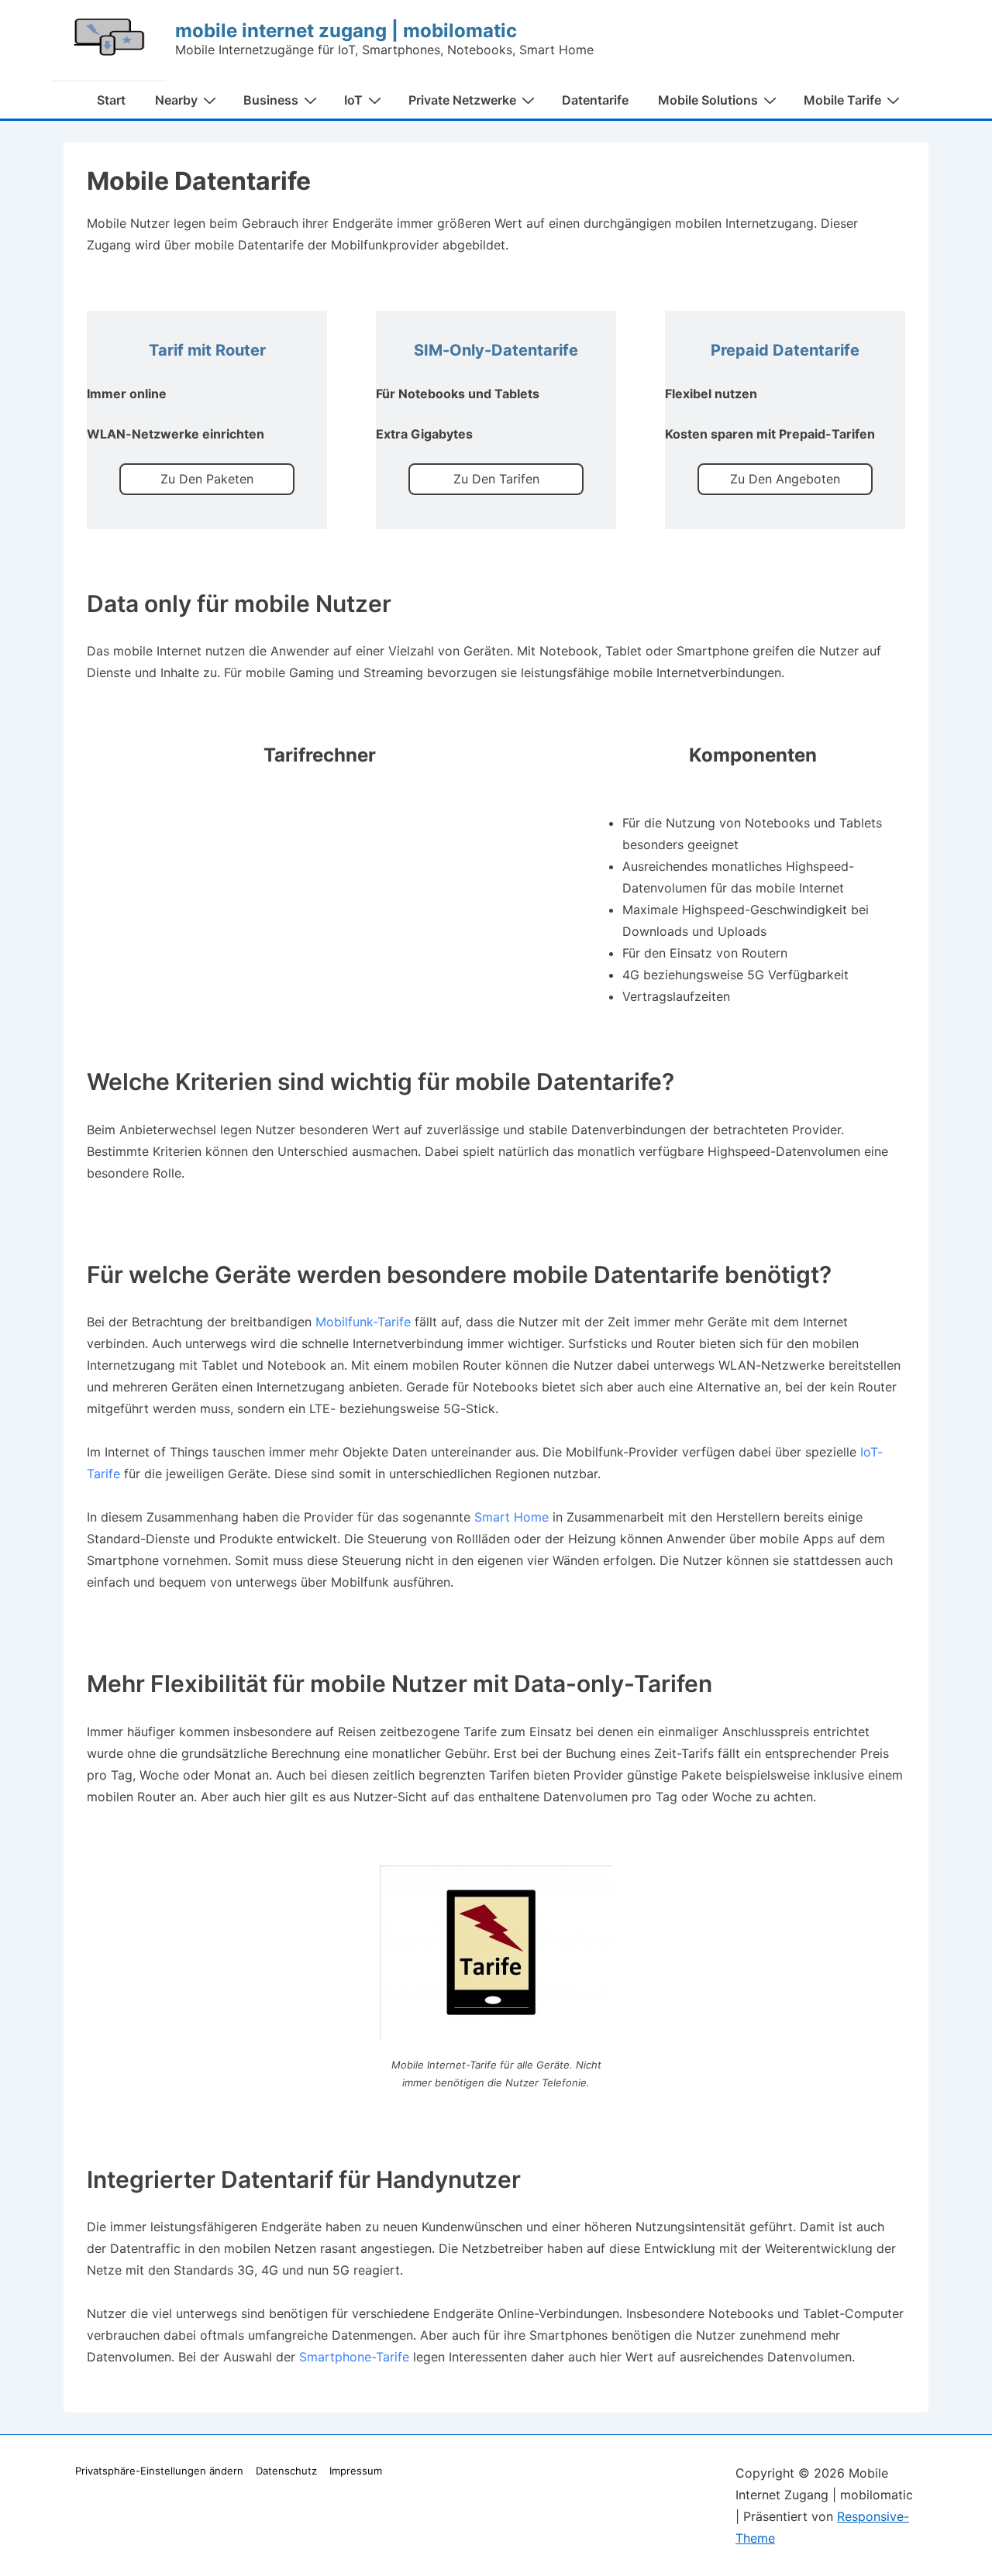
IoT (353, 100)
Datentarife (595, 100)
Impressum (356, 2471)
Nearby (176, 100)
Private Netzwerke (462, 100)
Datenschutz (286, 2471)
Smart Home (511, 1517)
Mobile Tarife (842, 100)
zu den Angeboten (785, 479)
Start (111, 100)
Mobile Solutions (708, 100)
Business (271, 100)
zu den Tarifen (496, 479)
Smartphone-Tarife (354, 2357)
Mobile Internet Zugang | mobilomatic (346, 31)
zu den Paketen (207, 479)
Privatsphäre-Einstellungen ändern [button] (159, 2471)
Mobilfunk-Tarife (363, 1322)
